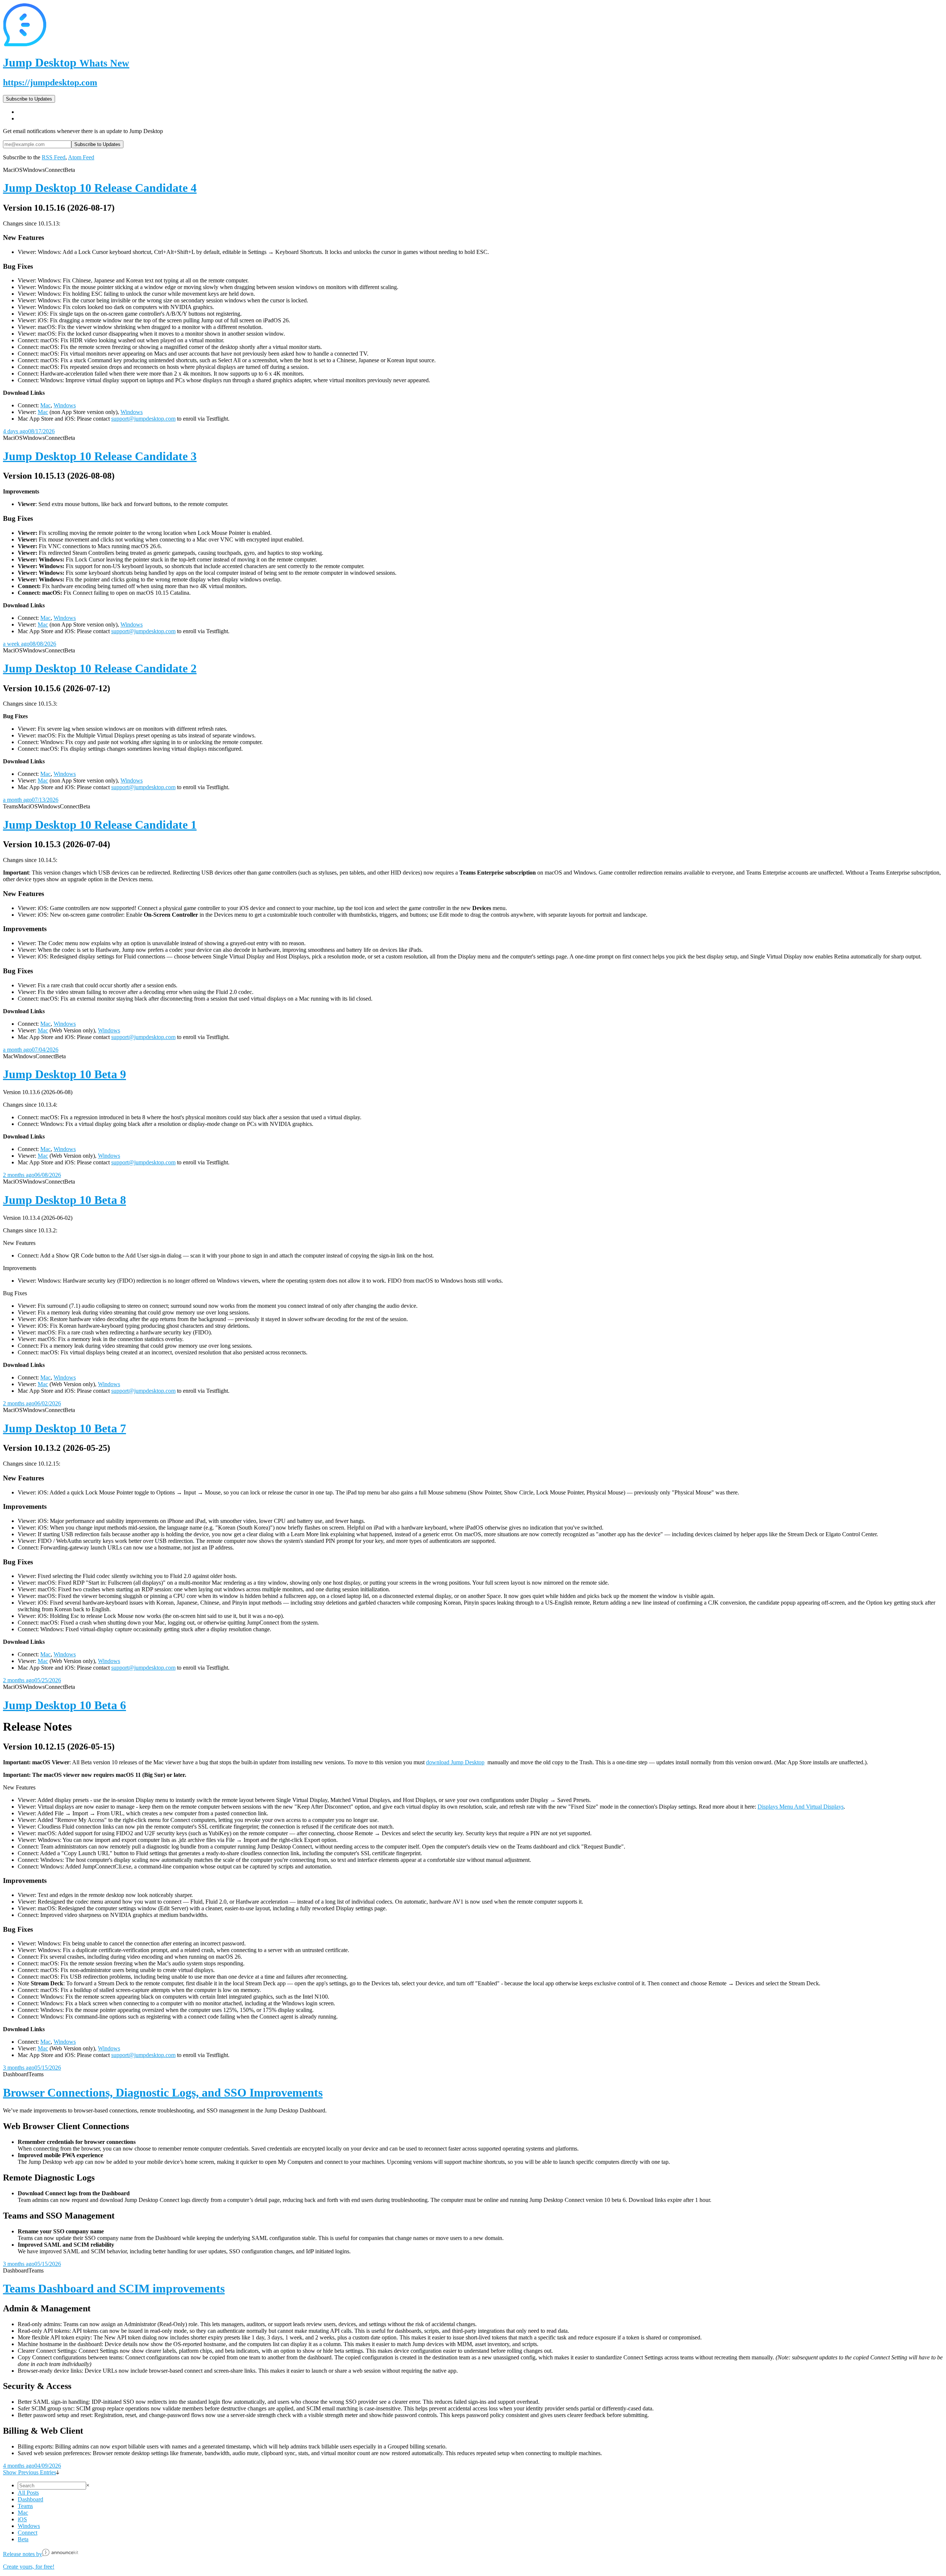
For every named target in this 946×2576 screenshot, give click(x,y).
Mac (45, 405)
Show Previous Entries (30, 2472)
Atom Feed (81, 157)
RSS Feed (54, 157)
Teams (25, 2506)
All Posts (28, 2493)
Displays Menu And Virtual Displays (801, 1807)
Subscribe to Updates (29, 99)
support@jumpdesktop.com (143, 419)
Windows (65, 405)
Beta (23, 2539)
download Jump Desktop (455, 1762)
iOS (22, 2519)
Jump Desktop (66, 62)
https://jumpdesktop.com (50, 82)
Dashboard (30, 2499)
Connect (28, 2533)
